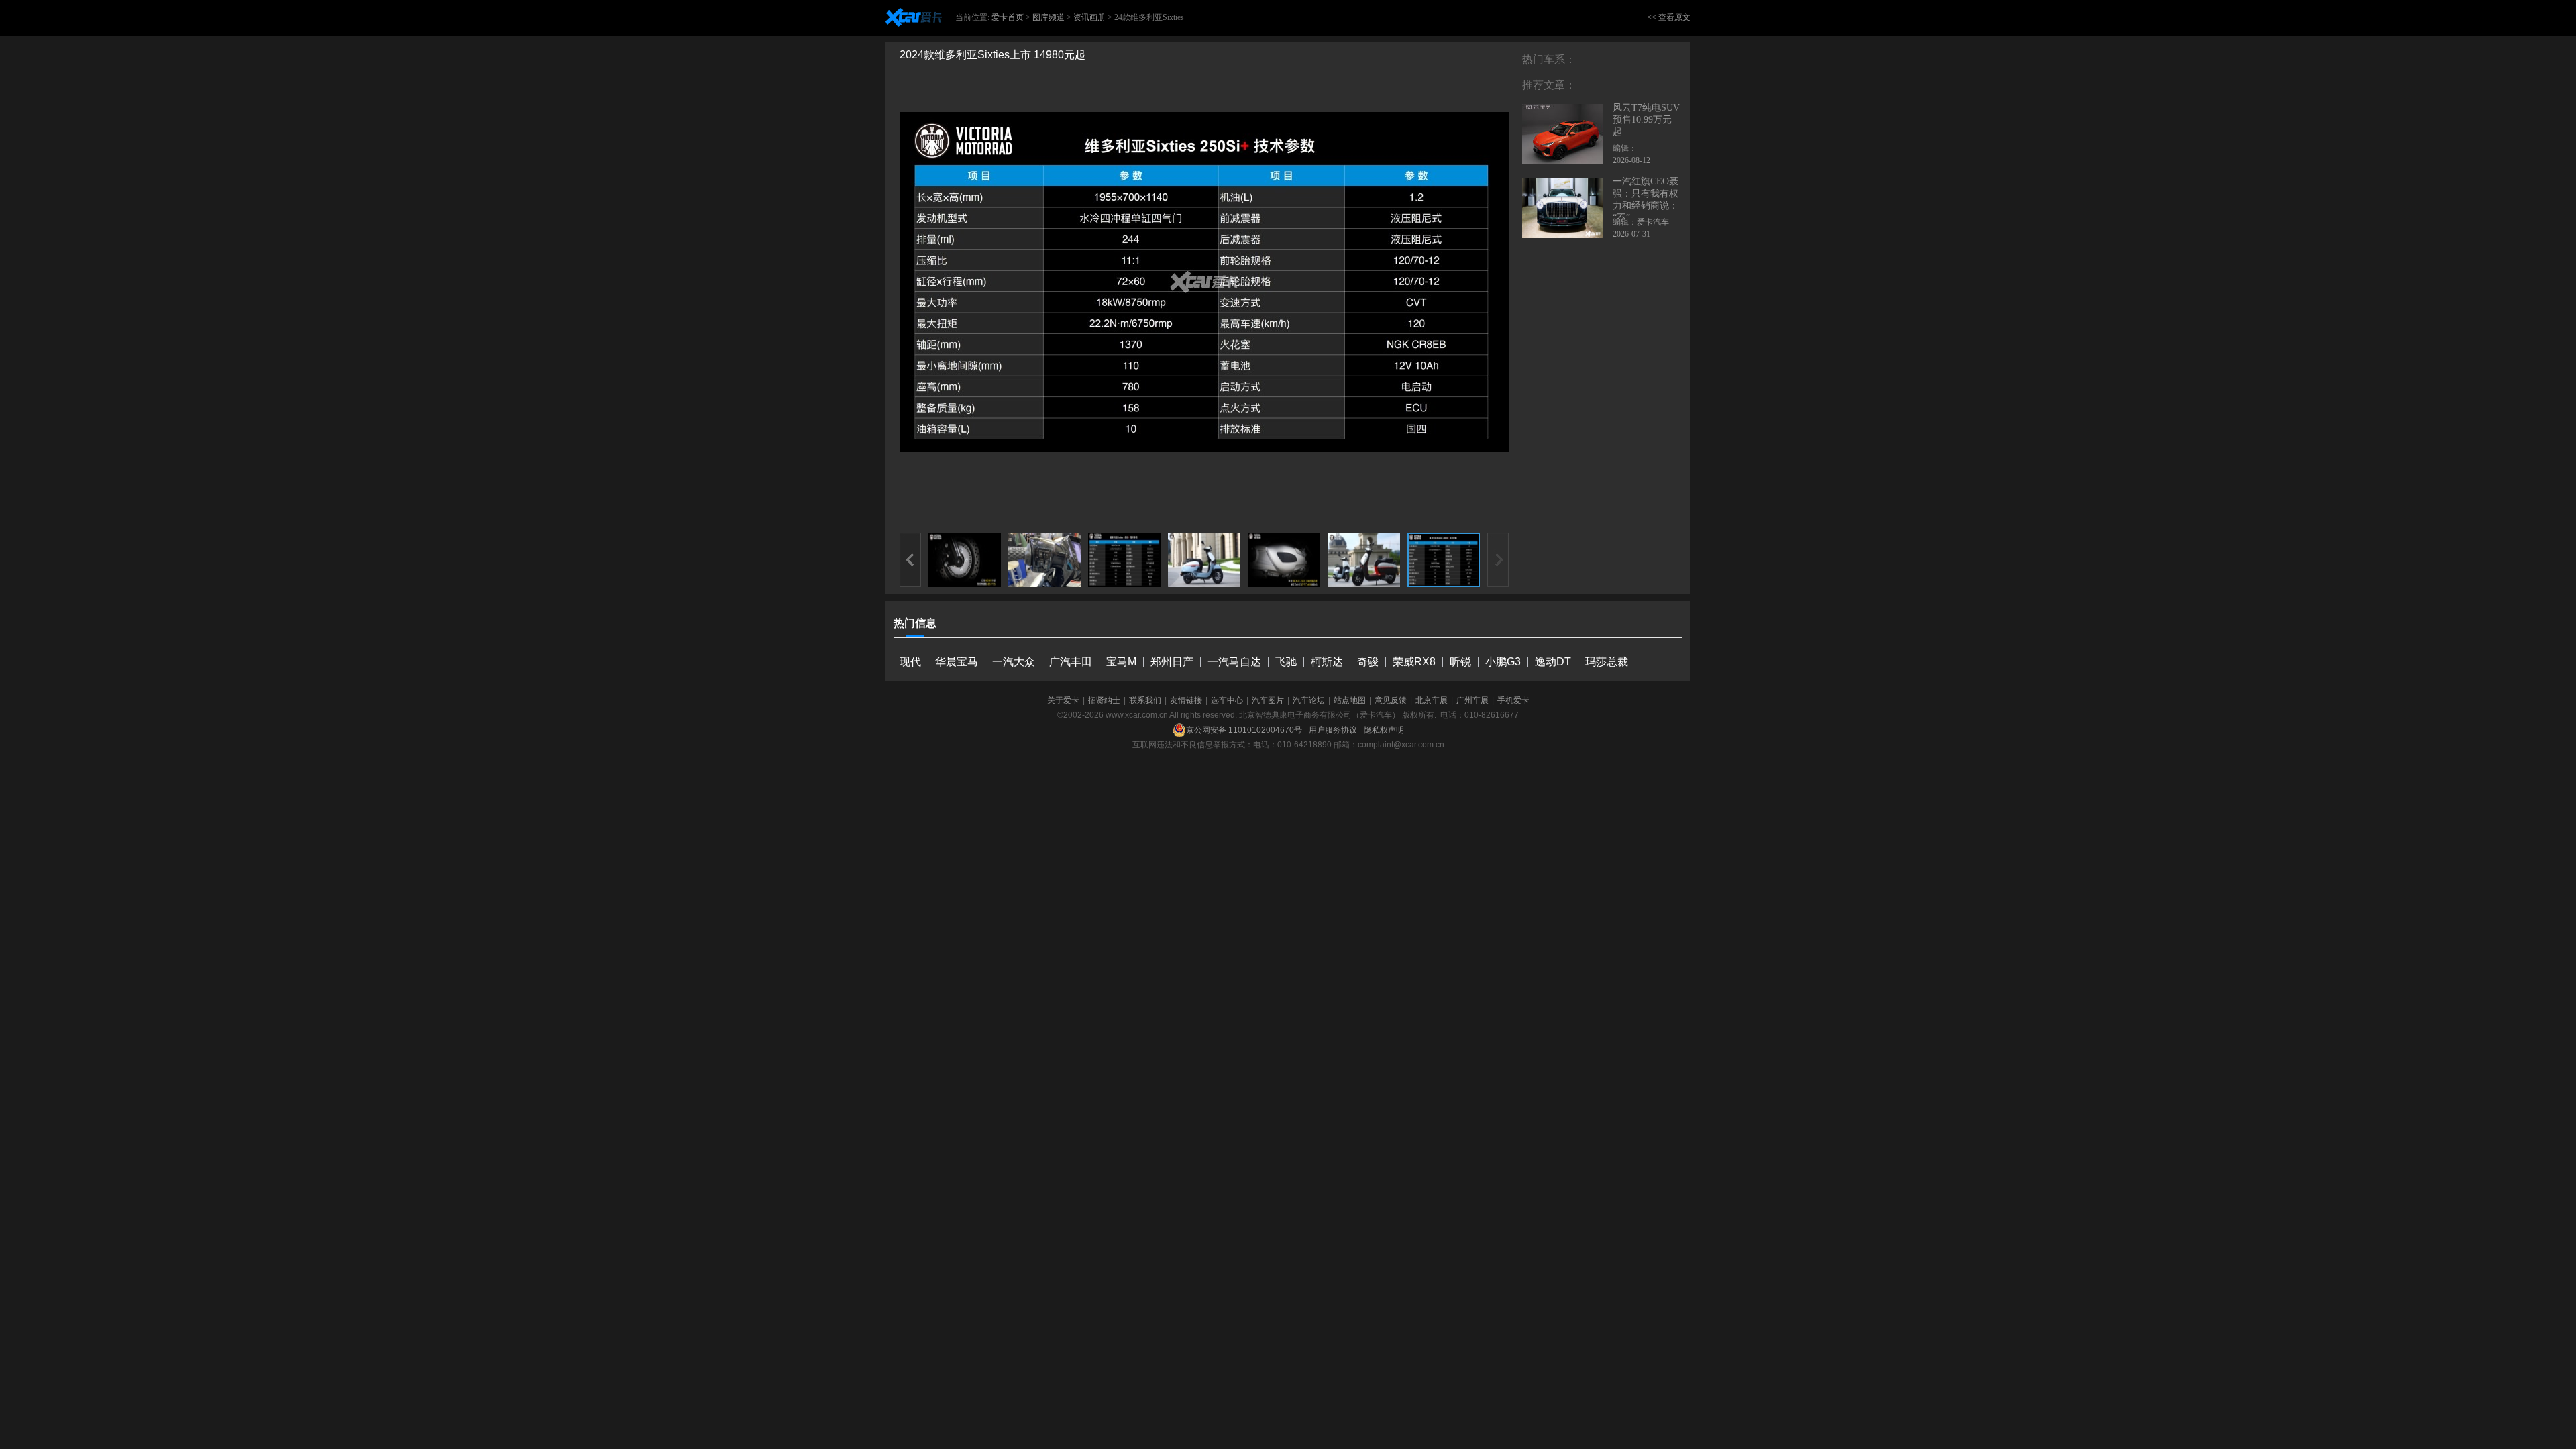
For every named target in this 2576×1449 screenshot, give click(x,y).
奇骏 (1368, 662)
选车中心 (1227, 700)
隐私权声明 (1384, 730)
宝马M (1121, 662)
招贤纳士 (1104, 700)
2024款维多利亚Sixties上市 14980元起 (992, 55)
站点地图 (1350, 700)
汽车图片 (1268, 700)
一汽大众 (1014, 662)
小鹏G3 (1503, 662)
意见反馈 (1391, 700)
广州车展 (1472, 700)
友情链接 (1186, 700)
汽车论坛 (1309, 700)
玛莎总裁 (1607, 662)
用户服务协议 (1333, 730)
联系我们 (1145, 700)
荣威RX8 (1414, 662)
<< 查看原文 (1669, 17)
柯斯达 (1327, 662)
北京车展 (1432, 700)
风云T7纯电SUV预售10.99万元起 (1646, 120)
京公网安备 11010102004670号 (1244, 730)
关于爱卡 (1063, 700)
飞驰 (1286, 662)
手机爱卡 (1513, 700)
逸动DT (1553, 662)
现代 (910, 662)
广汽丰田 (1071, 662)
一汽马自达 (1234, 662)
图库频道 (1049, 17)
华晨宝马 (957, 662)
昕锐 (1460, 662)
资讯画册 (1089, 17)
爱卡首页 (1008, 17)
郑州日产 (1172, 662)
